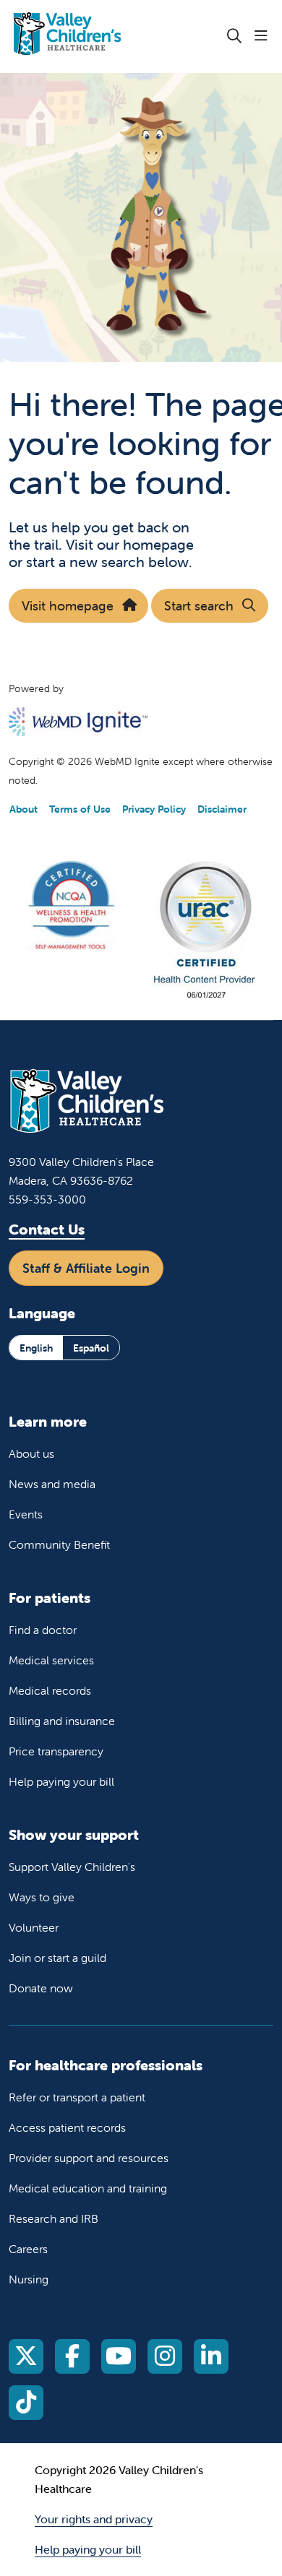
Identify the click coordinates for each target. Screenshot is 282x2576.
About (23, 809)
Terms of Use (80, 809)
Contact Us (47, 1229)
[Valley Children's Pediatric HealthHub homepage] (103, 36)
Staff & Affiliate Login (86, 1268)
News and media (52, 1484)
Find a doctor (43, 1630)
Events (26, 1514)
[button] (264, 36)
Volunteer (34, 1927)
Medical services (51, 1660)
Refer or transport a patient (77, 2097)
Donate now (41, 1988)
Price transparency (56, 1751)
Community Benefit (59, 1544)
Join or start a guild (57, 1958)
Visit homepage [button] (68, 606)
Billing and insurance (62, 1721)
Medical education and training (88, 2188)
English (36, 1348)
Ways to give (42, 1897)
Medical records (50, 1690)
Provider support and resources (89, 2158)
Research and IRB (54, 2218)
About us (31, 1453)
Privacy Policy (154, 809)
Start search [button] (199, 606)
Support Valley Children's (72, 1867)
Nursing (29, 2279)
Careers (28, 2249)
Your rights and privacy (94, 2519)
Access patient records (67, 2127)
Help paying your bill (61, 1781)
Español (91, 1348)
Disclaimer (222, 809)
